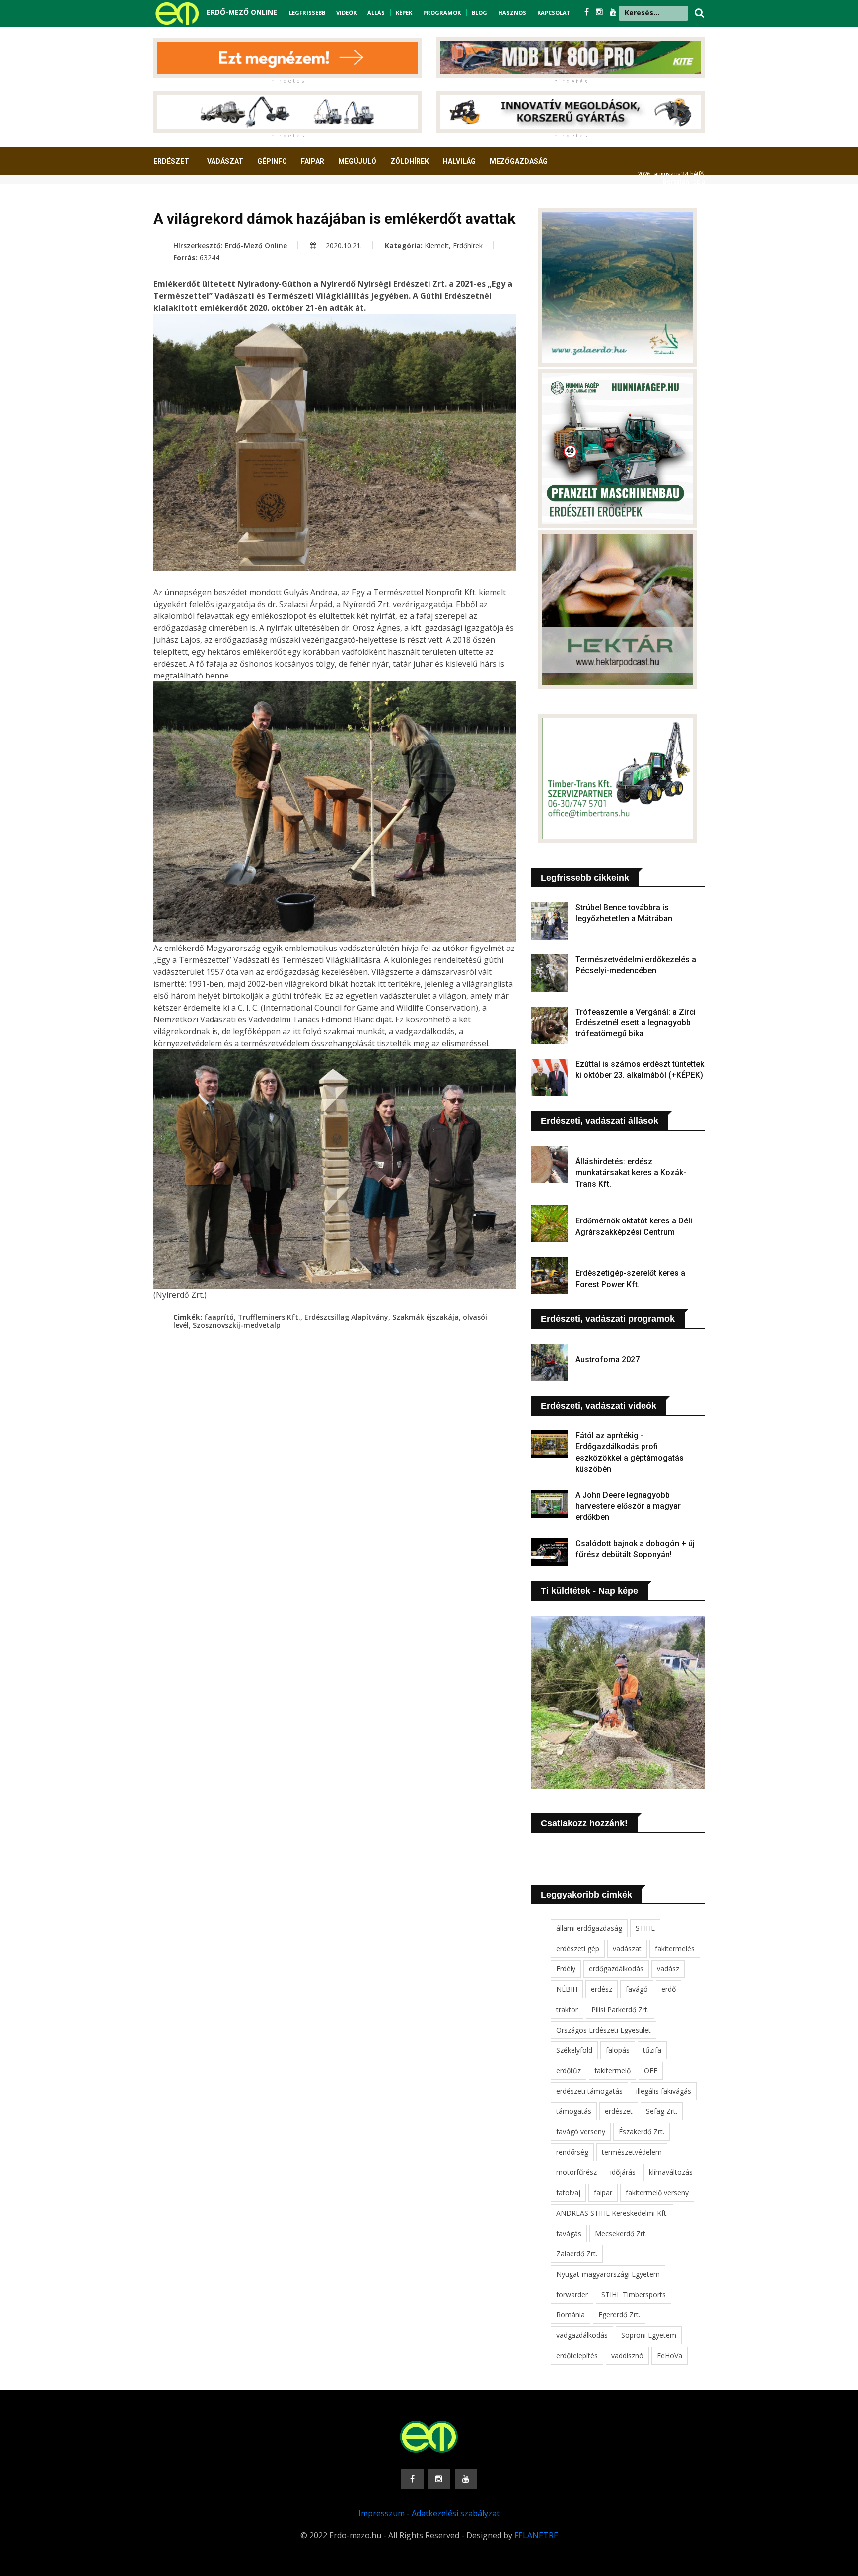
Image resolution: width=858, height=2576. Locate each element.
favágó (637, 1989)
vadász (668, 1969)
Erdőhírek (468, 245)
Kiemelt (437, 245)
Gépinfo (272, 161)
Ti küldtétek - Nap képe (589, 1591)
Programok (442, 13)
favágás (569, 2233)
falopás (618, 2050)
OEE (651, 2070)
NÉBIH (567, 1989)
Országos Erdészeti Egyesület (604, 2030)
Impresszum (382, 2513)
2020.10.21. (343, 245)
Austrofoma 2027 (608, 1360)
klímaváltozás (671, 2172)
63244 (210, 257)
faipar (603, 2193)
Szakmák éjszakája (426, 1317)
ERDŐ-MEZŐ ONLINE (242, 12)
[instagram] (600, 12)
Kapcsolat (554, 13)
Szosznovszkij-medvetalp (237, 1325)
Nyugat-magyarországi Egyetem (608, 2274)
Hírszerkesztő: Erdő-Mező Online (230, 245)
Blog (479, 13)
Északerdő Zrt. (642, 2132)
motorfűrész (576, 2172)
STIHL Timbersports (634, 2294)
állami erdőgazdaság (589, 1928)
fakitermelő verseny (657, 2193)
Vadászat (225, 161)
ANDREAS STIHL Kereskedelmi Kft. (612, 2213)
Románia (571, 2315)
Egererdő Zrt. (619, 2315)
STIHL (645, 1928)
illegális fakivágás (664, 2091)
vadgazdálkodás (582, 2335)
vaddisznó (627, 2355)
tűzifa (652, 2050)
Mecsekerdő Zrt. (621, 2233)
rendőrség (572, 2152)
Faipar (313, 161)
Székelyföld (574, 2050)
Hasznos (512, 13)
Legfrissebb (307, 13)
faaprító (219, 1317)
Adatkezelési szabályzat (456, 2513)
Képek (404, 13)
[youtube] (613, 12)
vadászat (627, 1948)
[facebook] (588, 12)
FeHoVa (670, 2355)
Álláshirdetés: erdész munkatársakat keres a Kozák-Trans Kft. (631, 1173)
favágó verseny (581, 2132)
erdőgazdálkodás (616, 1969)
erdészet (619, 2111)
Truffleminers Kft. (269, 1317)
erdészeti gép (578, 1948)
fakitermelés (675, 1948)
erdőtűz (569, 2070)
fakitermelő (612, 2070)
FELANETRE (536, 2535)
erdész (602, 1989)
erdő (669, 1989)
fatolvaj (568, 2193)
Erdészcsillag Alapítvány (346, 1317)
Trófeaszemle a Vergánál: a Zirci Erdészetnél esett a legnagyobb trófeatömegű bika (636, 1023)
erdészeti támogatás (589, 2091)
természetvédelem (632, 2152)
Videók (346, 13)
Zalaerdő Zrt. (577, 2254)
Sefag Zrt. (662, 2111)
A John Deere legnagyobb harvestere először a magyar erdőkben (628, 1506)
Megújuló (357, 161)
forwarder (572, 2294)
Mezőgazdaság (519, 161)
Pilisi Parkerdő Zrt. (620, 2009)
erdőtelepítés (577, 2355)
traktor (567, 2009)
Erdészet (171, 161)
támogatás (574, 2111)
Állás (376, 13)
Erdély (566, 1969)
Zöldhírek (410, 161)
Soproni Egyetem (649, 2335)
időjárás (623, 2172)
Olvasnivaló (182, 198)
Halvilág (459, 161)
